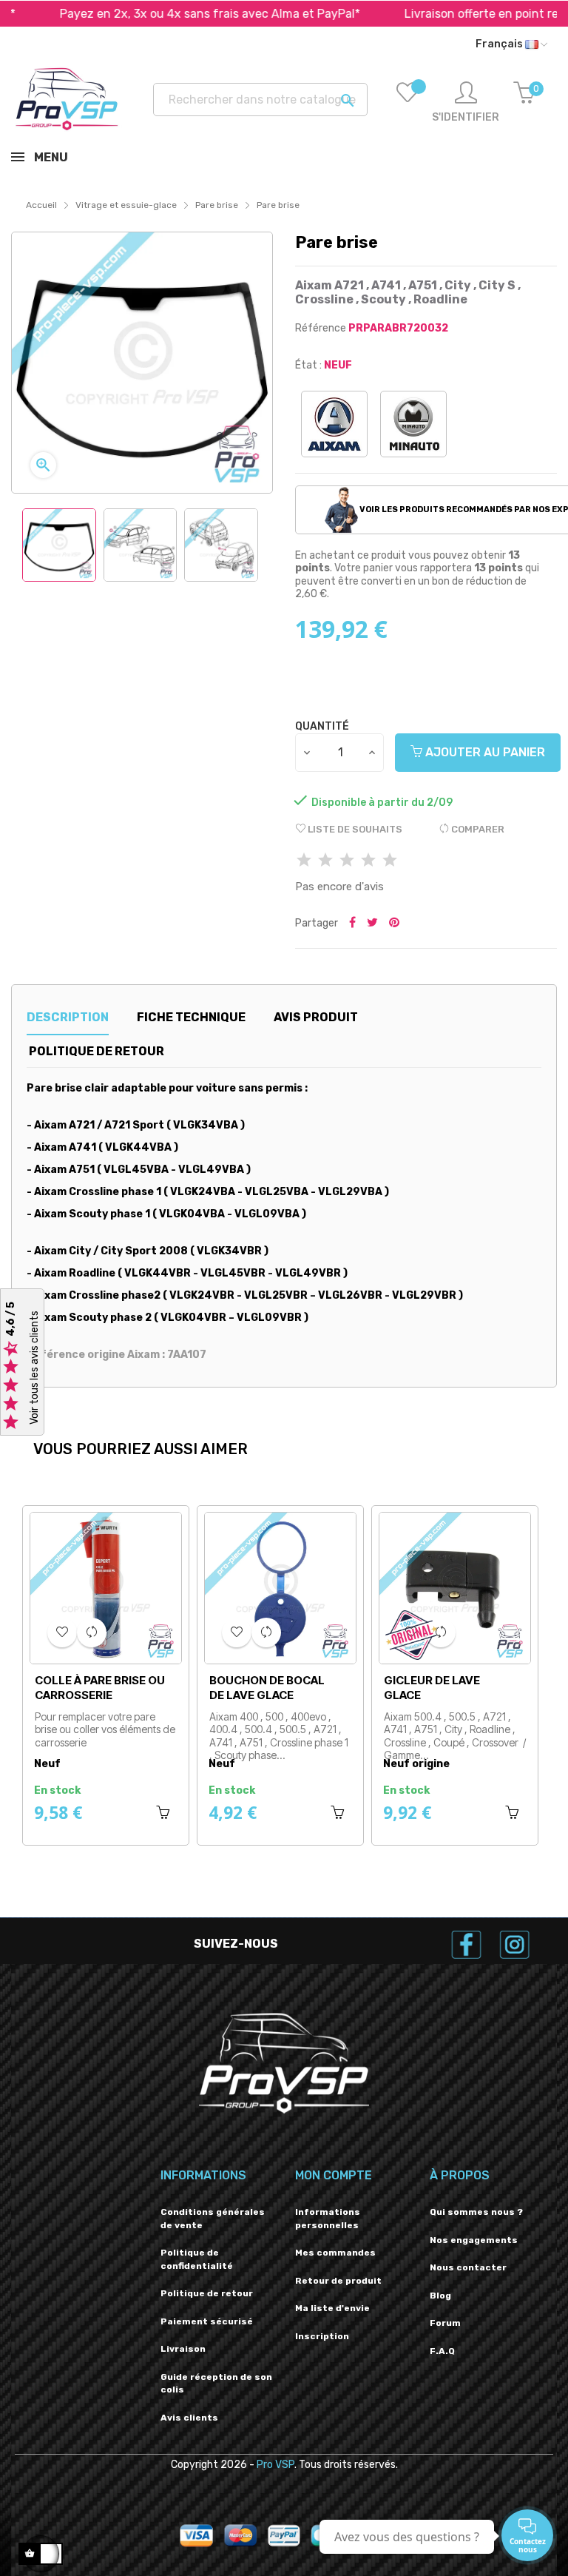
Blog (440, 2296)
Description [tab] (68, 1017)
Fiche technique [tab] (191, 1017)
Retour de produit (338, 2281)
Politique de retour (207, 2293)
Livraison (183, 2349)
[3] (347, 861)
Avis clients (189, 2418)
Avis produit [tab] (316, 1017)
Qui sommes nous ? (476, 2212)
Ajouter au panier (484, 752)
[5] (390, 861)
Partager (352, 924)
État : (308, 365)
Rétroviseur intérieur (74, 1688)
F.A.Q (442, 2351)
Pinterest (394, 924)
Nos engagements (474, 2240)
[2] (325, 861)
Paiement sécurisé (207, 2321)
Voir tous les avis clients (34, 1368)
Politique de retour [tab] (97, 1051)
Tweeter (372, 924)
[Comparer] (92, 1632)
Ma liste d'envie (332, 2308)
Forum (445, 2323)
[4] (368, 861)
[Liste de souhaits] (408, 103)
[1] (304, 861)
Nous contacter (468, 2267)
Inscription (322, 2336)
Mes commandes (335, 2253)
